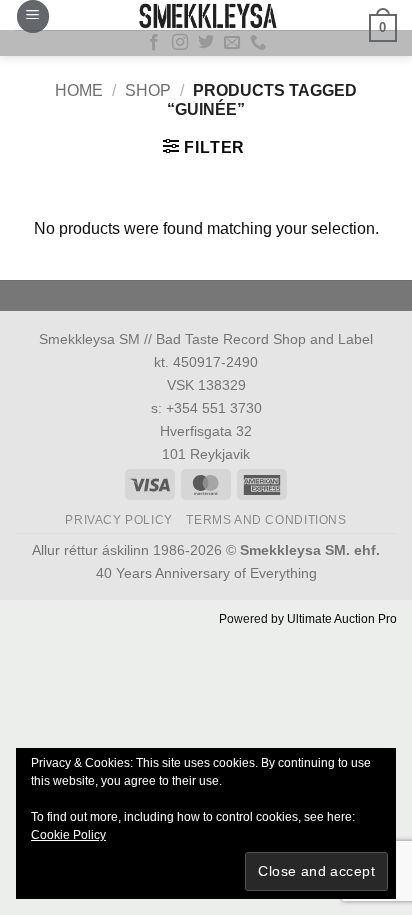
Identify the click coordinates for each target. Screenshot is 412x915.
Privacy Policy (119, 520)
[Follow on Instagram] (180, 43)
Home (79, 90)
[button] (33, 16)
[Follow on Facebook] (154, 43)
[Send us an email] (232, 43)
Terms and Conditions (266, 520)
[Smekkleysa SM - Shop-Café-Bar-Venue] (206, 15)
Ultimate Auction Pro (342, 619)
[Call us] (258, 43)
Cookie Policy (68, 835)
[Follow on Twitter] (206, 43)
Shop (148, 90)
